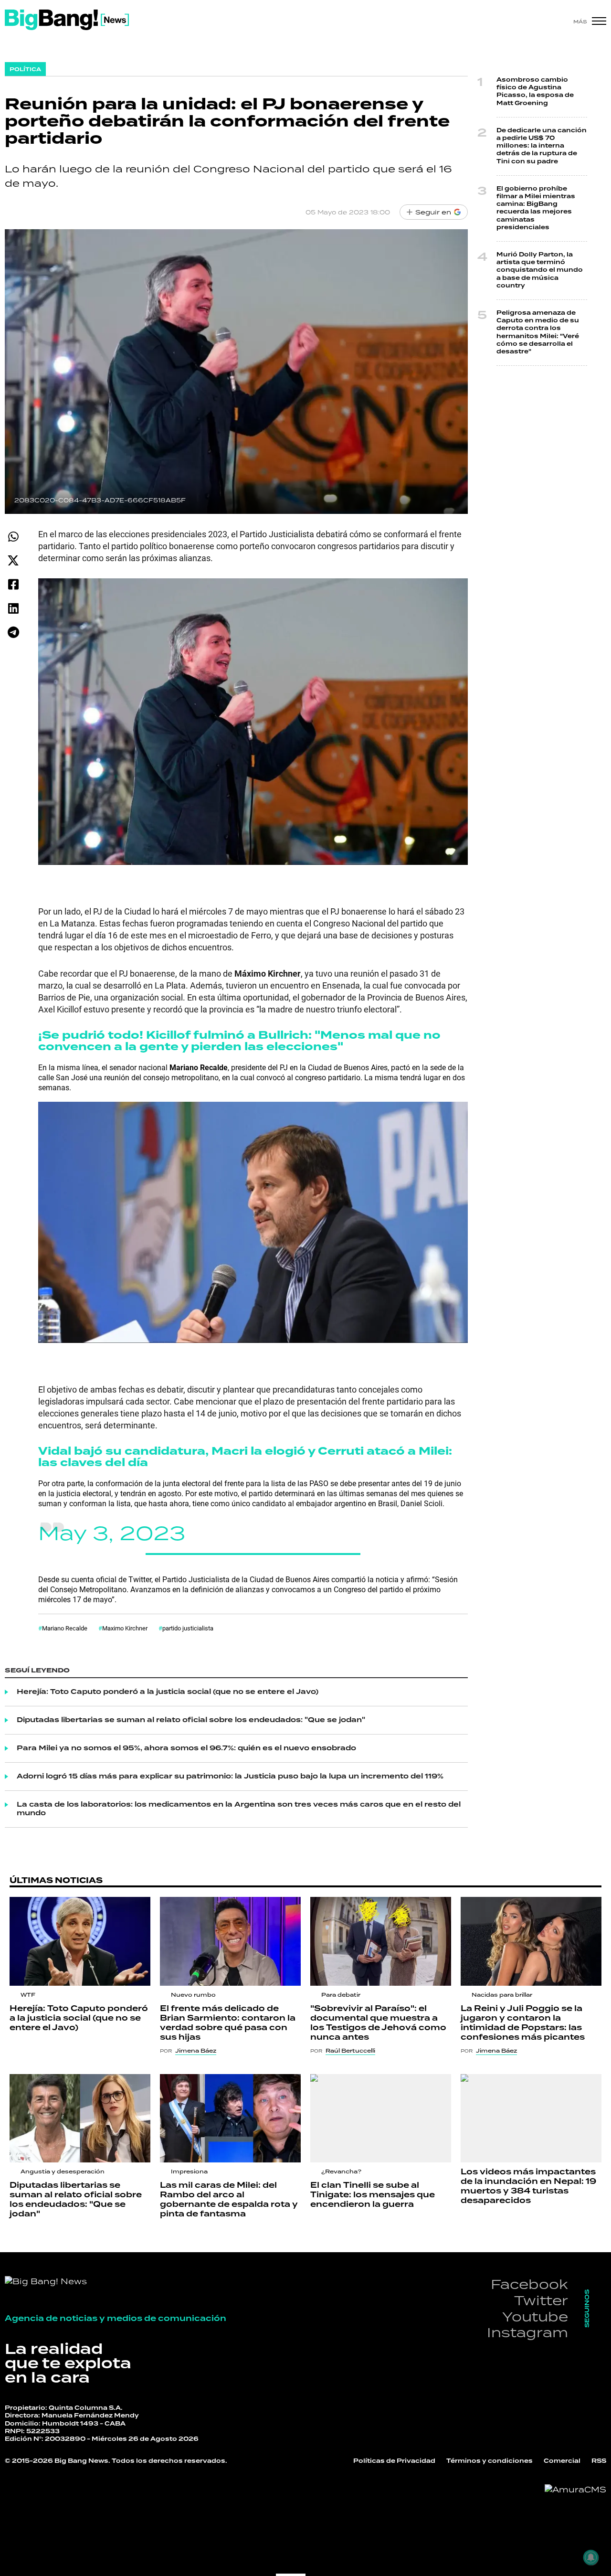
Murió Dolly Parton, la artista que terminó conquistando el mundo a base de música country (540, 270)
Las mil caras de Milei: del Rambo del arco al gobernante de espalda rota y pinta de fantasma (229, 2200)
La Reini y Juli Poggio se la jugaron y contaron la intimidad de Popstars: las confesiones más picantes (523, 2023)
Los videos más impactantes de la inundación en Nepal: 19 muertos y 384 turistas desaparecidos (528, 2186)
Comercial (562, 2461)
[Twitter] (13, 560)
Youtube (535, 2316)
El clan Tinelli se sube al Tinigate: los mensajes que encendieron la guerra (373, 2195)
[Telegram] (13, 632)
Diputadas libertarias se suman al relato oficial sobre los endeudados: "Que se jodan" (191, 1720)
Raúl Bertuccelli (350, 2051)
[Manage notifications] (591, 2557)
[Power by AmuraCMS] (575, 2490)
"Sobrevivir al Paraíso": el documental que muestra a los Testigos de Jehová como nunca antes (378, 2023)
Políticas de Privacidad (394, 2461)
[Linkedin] (13, 608)
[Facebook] (13, 584)
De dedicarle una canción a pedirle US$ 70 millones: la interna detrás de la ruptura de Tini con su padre (542, 146)
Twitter (541, 2300)
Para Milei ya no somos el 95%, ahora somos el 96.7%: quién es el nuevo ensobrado (186, 1748)
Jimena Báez (196, 2051)
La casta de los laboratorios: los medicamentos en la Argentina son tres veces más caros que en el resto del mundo (239, 1809)
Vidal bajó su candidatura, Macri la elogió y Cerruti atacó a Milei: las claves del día (245, 1457)
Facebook (529, 2284)
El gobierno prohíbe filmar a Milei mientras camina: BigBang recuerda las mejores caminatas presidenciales (536, 208)
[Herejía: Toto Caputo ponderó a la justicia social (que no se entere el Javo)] (80, 1941)
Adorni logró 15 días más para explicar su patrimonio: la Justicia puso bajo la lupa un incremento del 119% (230, 1777)
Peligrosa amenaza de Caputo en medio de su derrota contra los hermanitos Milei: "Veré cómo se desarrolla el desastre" (538, 332)
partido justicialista (188, 1628)
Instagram (527, 2332)
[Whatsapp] (13, 537)
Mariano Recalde (65, 1628)
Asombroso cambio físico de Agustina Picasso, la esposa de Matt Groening (535, 92)
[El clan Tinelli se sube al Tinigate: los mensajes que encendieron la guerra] (381, 2118)
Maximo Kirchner (125, 1628)
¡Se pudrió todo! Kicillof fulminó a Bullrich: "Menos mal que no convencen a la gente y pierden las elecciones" (239, 1041)
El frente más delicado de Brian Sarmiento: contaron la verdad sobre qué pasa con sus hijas (228, 2023)
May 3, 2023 (112, 1533)
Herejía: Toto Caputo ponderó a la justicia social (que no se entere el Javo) (168, 1692)
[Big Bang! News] (67, 20)
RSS (599, 2461)
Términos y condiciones (490, 2461)
